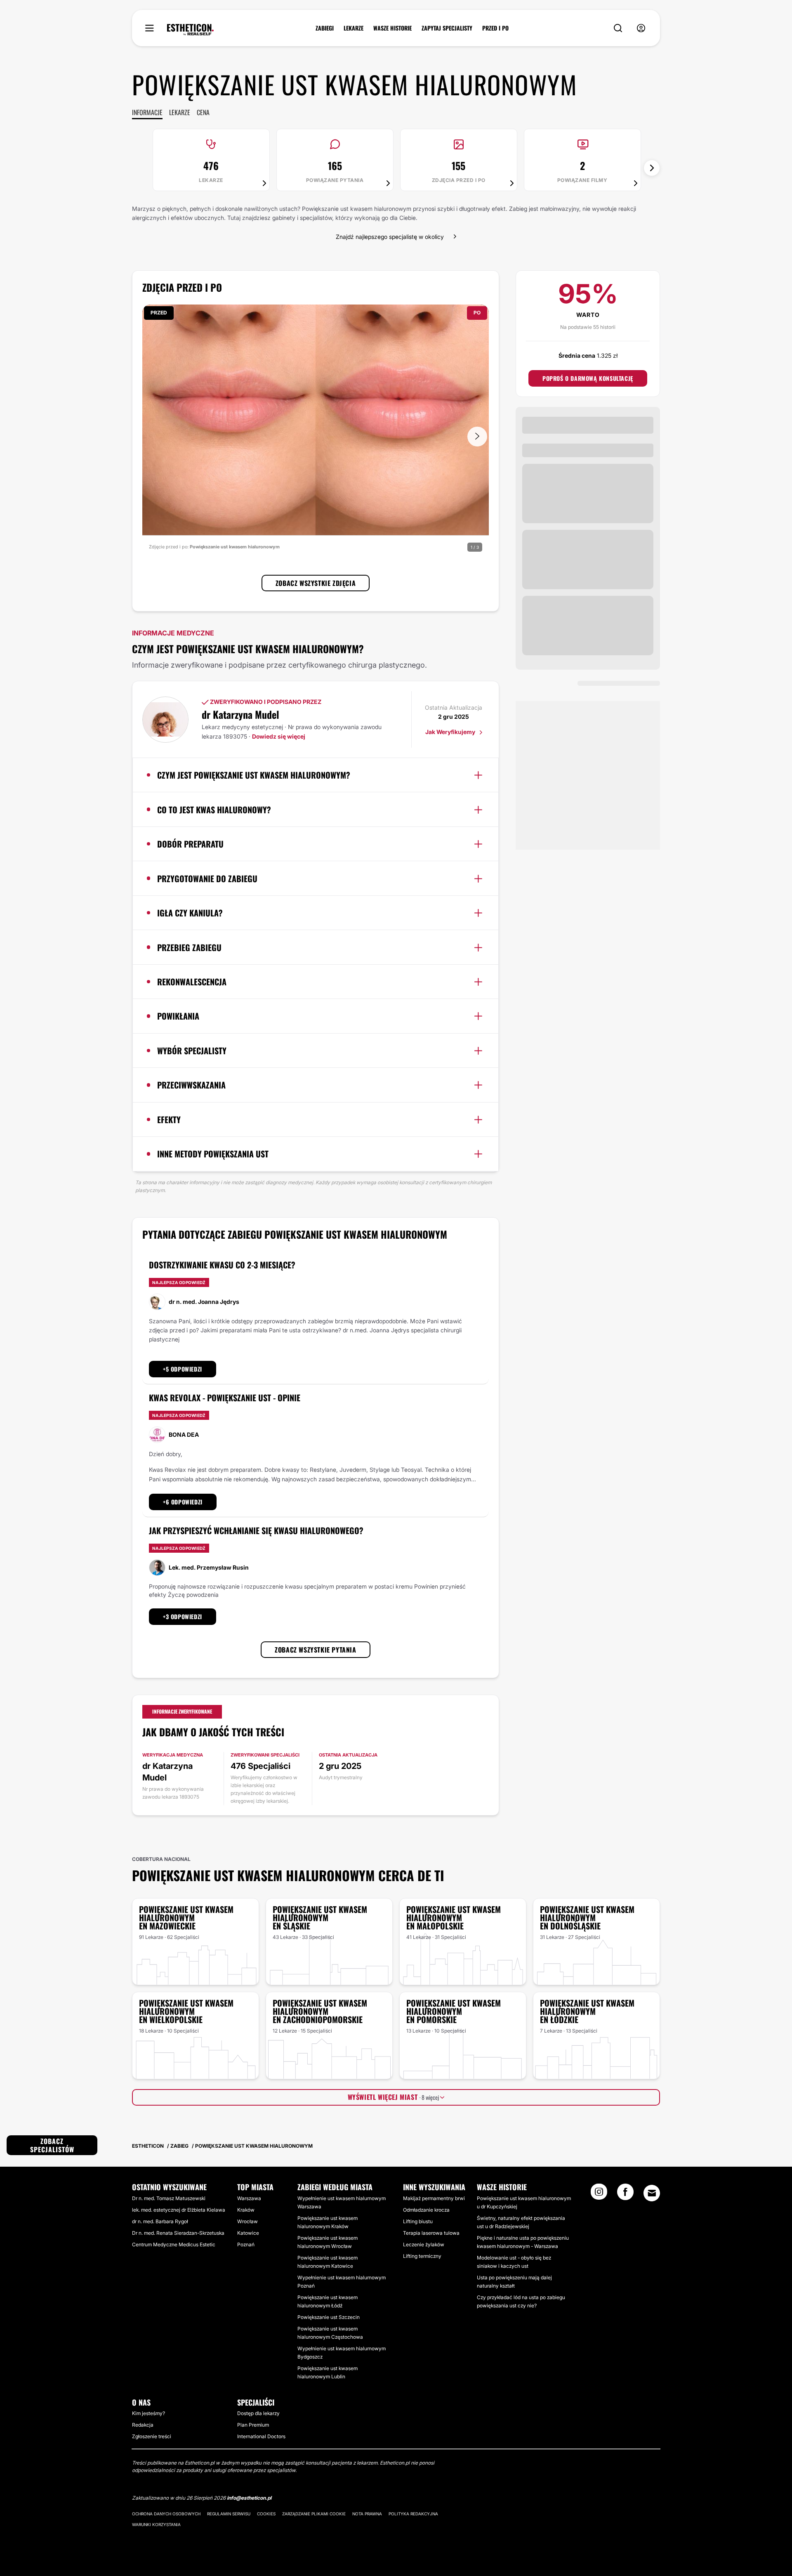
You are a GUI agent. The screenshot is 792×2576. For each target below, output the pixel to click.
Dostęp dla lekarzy (258, 2413)
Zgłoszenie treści (152, 2436)
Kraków (246, 2210)
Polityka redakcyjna (413, 2514)
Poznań (246, 2244)
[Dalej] (652, 168)
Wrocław (247, 2221)
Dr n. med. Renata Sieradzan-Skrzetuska (178, 2233)
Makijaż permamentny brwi (434, 2198)
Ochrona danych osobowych (166, 2514)
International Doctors (261, 2436)
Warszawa (249, 2198)
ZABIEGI (325, 28)
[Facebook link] (625, 2194)
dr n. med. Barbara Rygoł (160, 2221)
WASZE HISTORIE (392, 28)
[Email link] (652, 2193)
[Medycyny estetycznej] (190, 30)
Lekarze (180, 112)
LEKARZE (354, 28)
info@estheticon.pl (249, 2498)
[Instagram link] (599, 2194)
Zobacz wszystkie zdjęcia (316, 583)
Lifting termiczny (422, 2256)
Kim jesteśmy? (148, 2413)
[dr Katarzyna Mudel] (165, 720)
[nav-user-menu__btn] (641, 28)
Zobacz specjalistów (52, 2145)
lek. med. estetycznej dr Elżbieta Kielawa (179, 2210)
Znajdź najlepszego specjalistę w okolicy (390, 237)
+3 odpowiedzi (183, 1616)
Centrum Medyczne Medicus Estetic (174, 2244)
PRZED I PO (495, 28)
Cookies (266, 2514)
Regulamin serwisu (229, 2514)
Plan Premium (253, 2425)
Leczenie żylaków (424, 2244)
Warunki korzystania (156, 2524)
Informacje (147, 112)
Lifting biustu (418, 2221)
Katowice (248, 2233)
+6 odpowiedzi (183, 1502)
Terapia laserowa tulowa (431, 2233)
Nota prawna (367, 2514)
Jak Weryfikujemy (451, 732)
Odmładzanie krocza (426, 2210)
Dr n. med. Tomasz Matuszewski (169, 2198)
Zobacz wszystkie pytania (315, 1650)
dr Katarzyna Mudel (240, 714)
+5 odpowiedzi (183, 1369)
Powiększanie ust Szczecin (329, 2317)
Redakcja (143, 2425)
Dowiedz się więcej (279, 736)
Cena (203, 112)
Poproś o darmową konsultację (588, 378)
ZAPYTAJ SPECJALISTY (447, 28)
